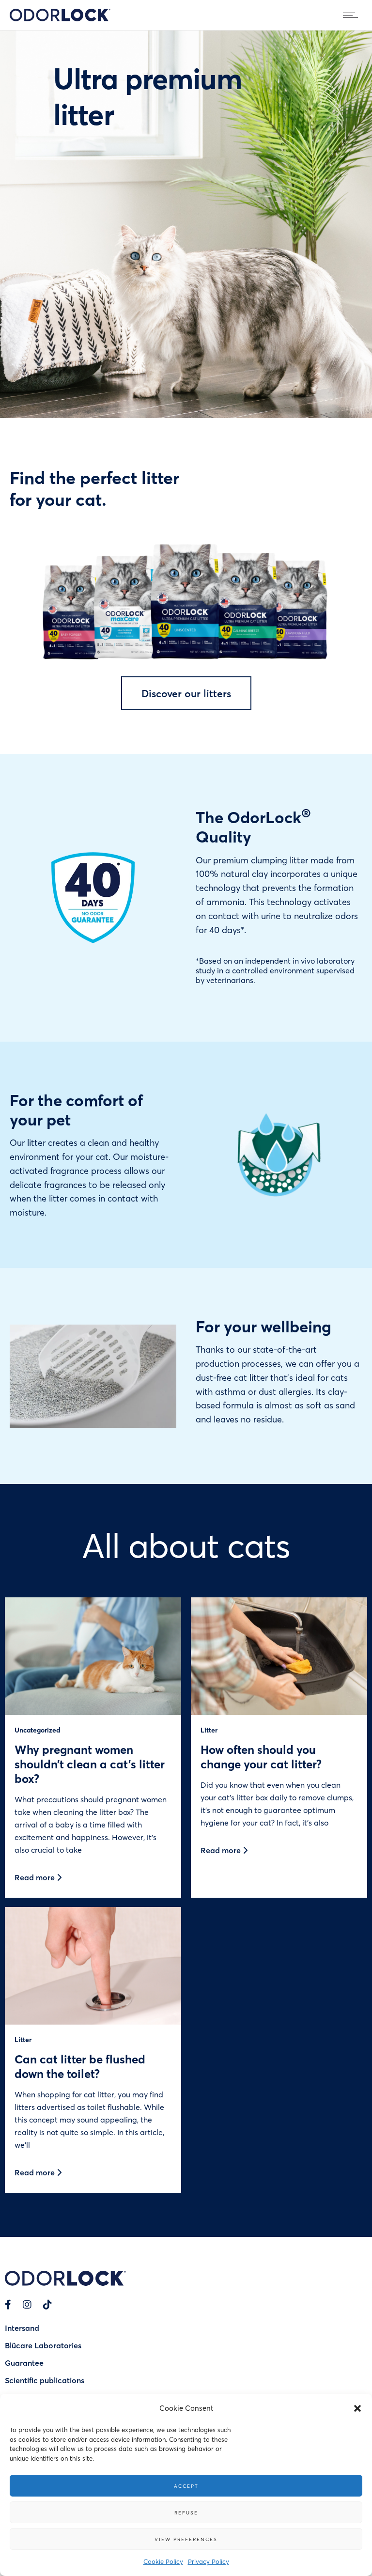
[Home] (60, 18)
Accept (186, 2486)
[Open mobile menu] (353, 15)
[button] (357, 2408)
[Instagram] (27, 2304)
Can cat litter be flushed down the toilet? (80, 2066)
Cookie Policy (163, 2561)
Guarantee (24, 2363)
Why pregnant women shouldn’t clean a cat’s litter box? (90, 1764)
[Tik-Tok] (47, 2304)
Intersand (22, 2328)
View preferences (186, 2539)
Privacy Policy (209, 2561)
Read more (36, 1877)
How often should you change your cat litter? (261, 1756)
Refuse (186, 2513)
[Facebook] (8, 2304)
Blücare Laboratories (43, 2345)
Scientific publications (45, 2380)
